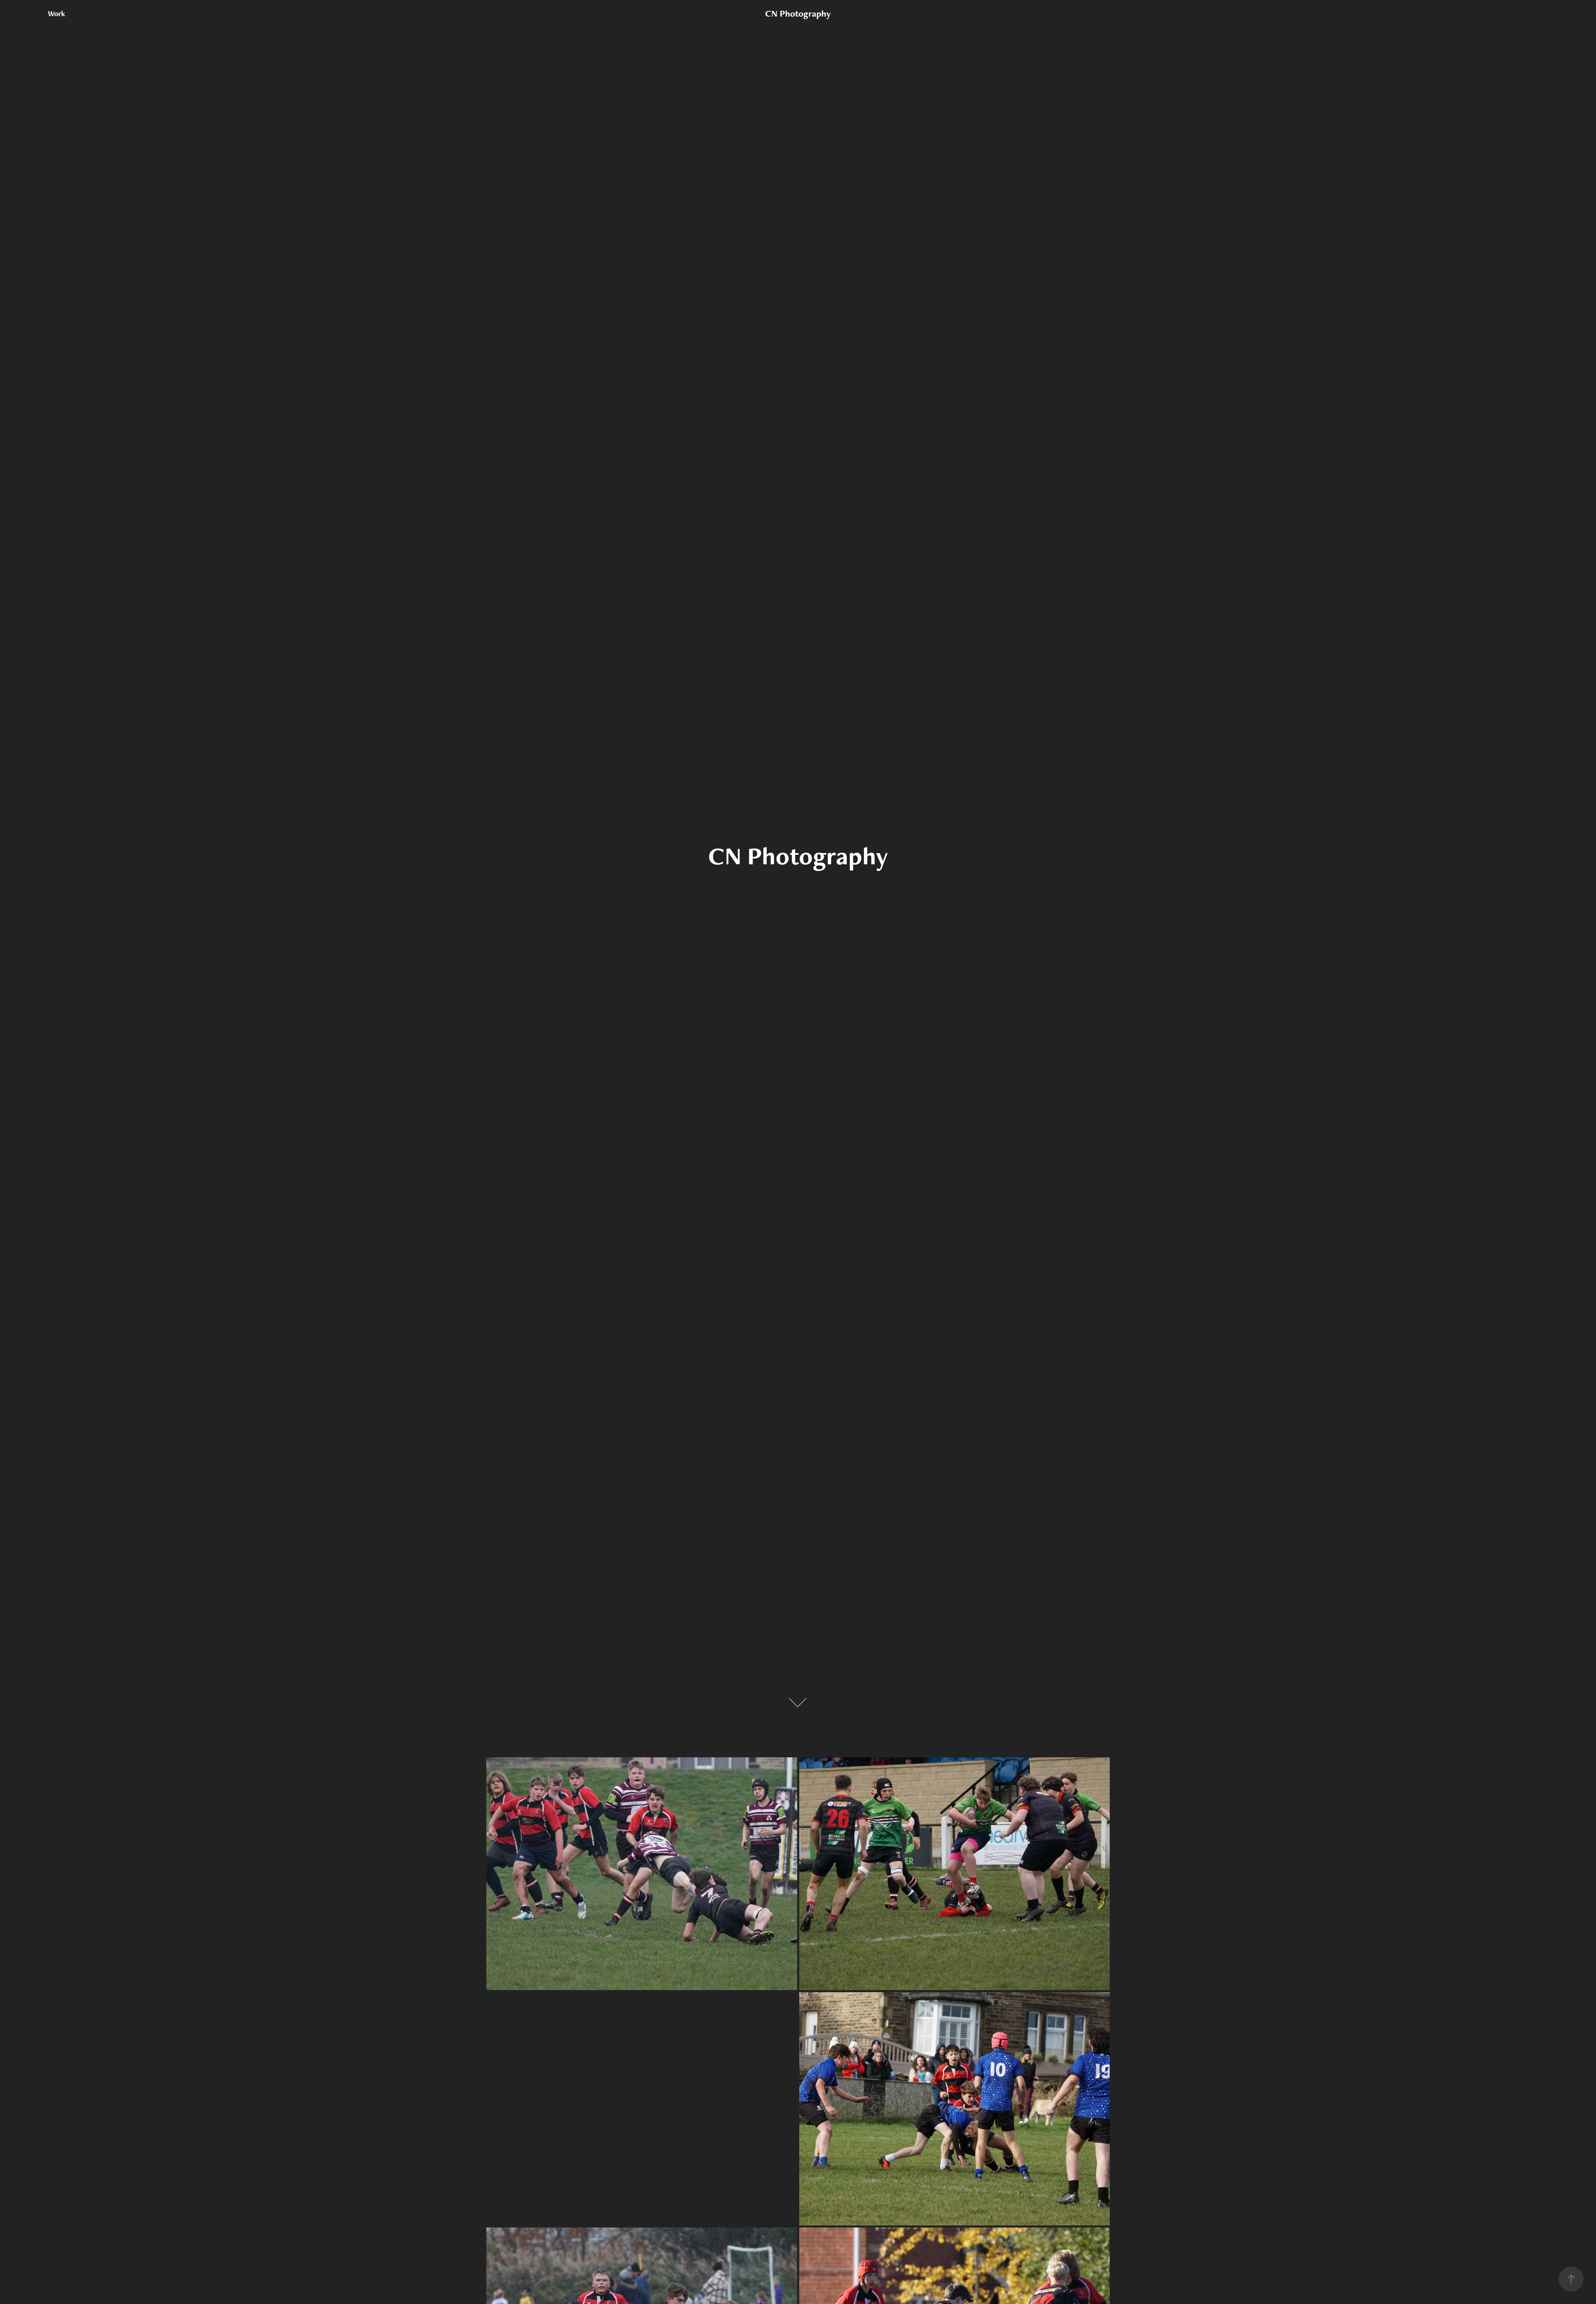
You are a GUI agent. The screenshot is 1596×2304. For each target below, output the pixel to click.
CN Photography (798, 14)
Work (57, 14)
